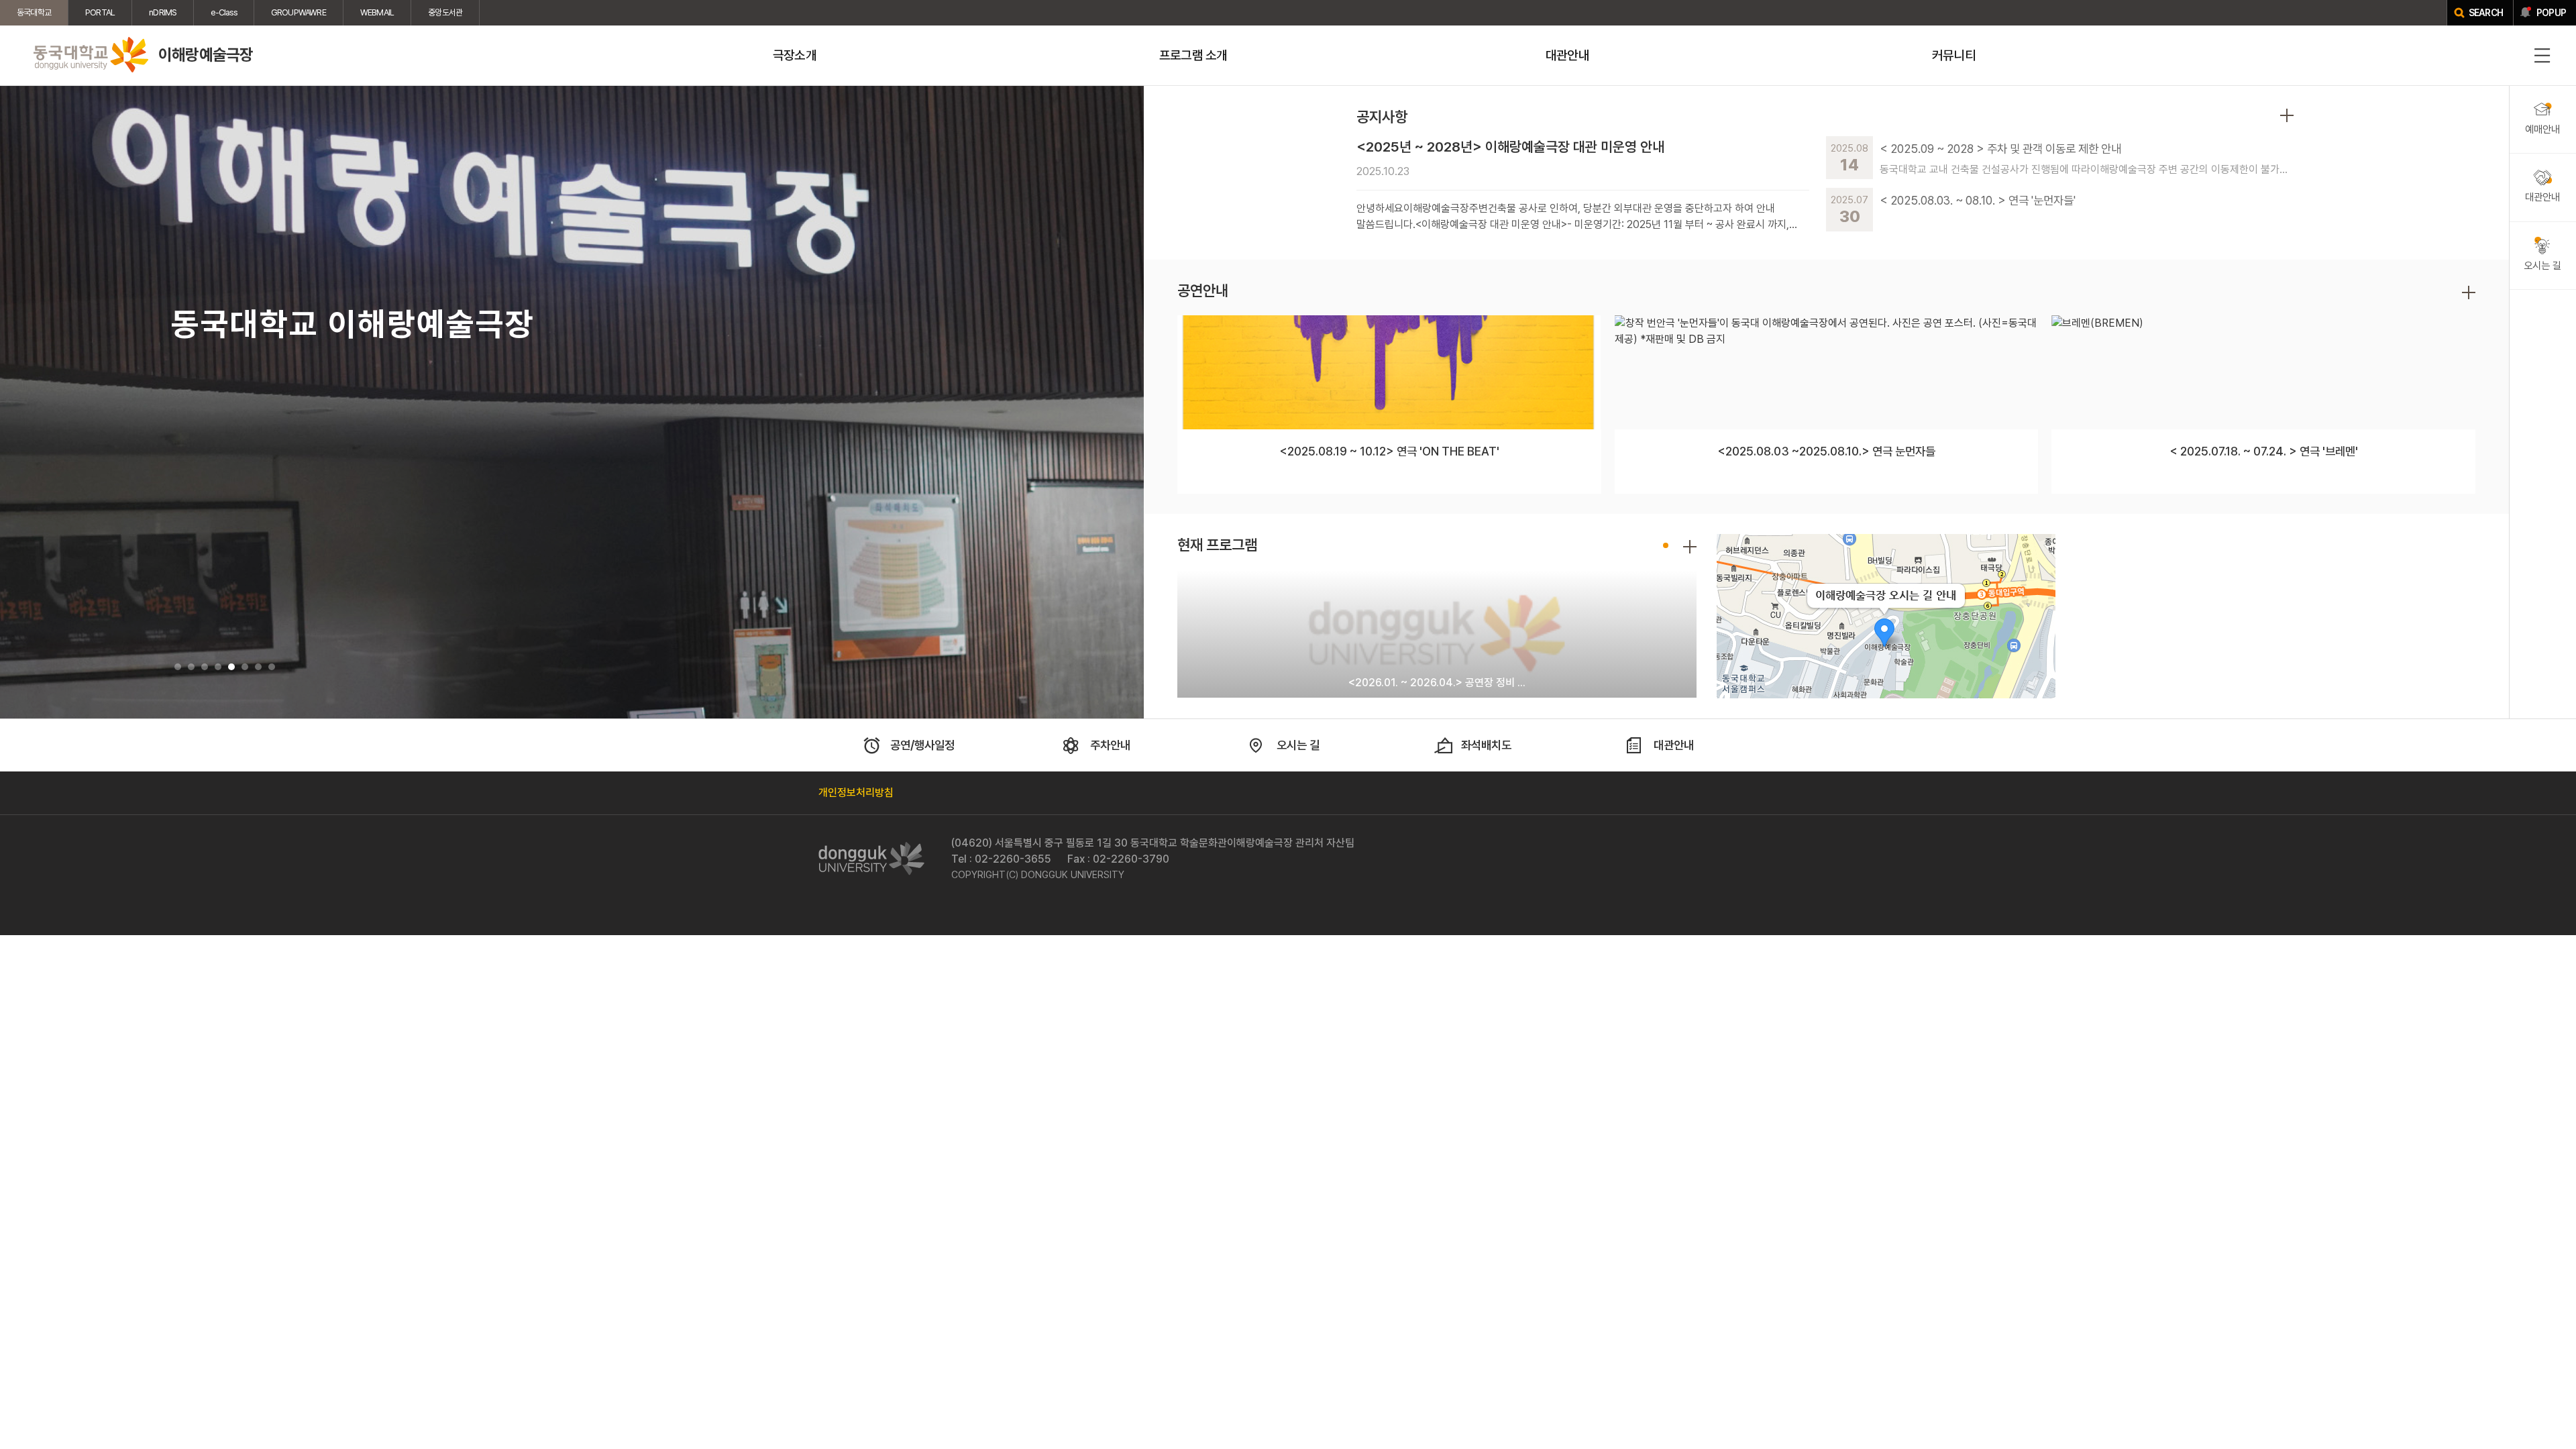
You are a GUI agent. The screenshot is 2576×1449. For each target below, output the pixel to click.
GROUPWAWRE (299, 12)
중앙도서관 (445, 12)
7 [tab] (258, 667)
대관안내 (1674, 745)
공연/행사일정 (922, 745)
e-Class (223, 12)
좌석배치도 (1486, 745)
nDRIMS (163, 12)
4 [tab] (218, 667)
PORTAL (100, 12)
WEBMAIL (377, 12)
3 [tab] (205, 667)
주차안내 (1110, 745)
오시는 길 (1298, 745)
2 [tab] (191, 667)
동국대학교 (34, 12)
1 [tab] (178, 667)
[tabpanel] (572, 402)
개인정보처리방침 (856, 793)
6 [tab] (245, 667)
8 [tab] (272, 667)
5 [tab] (231, 667)
